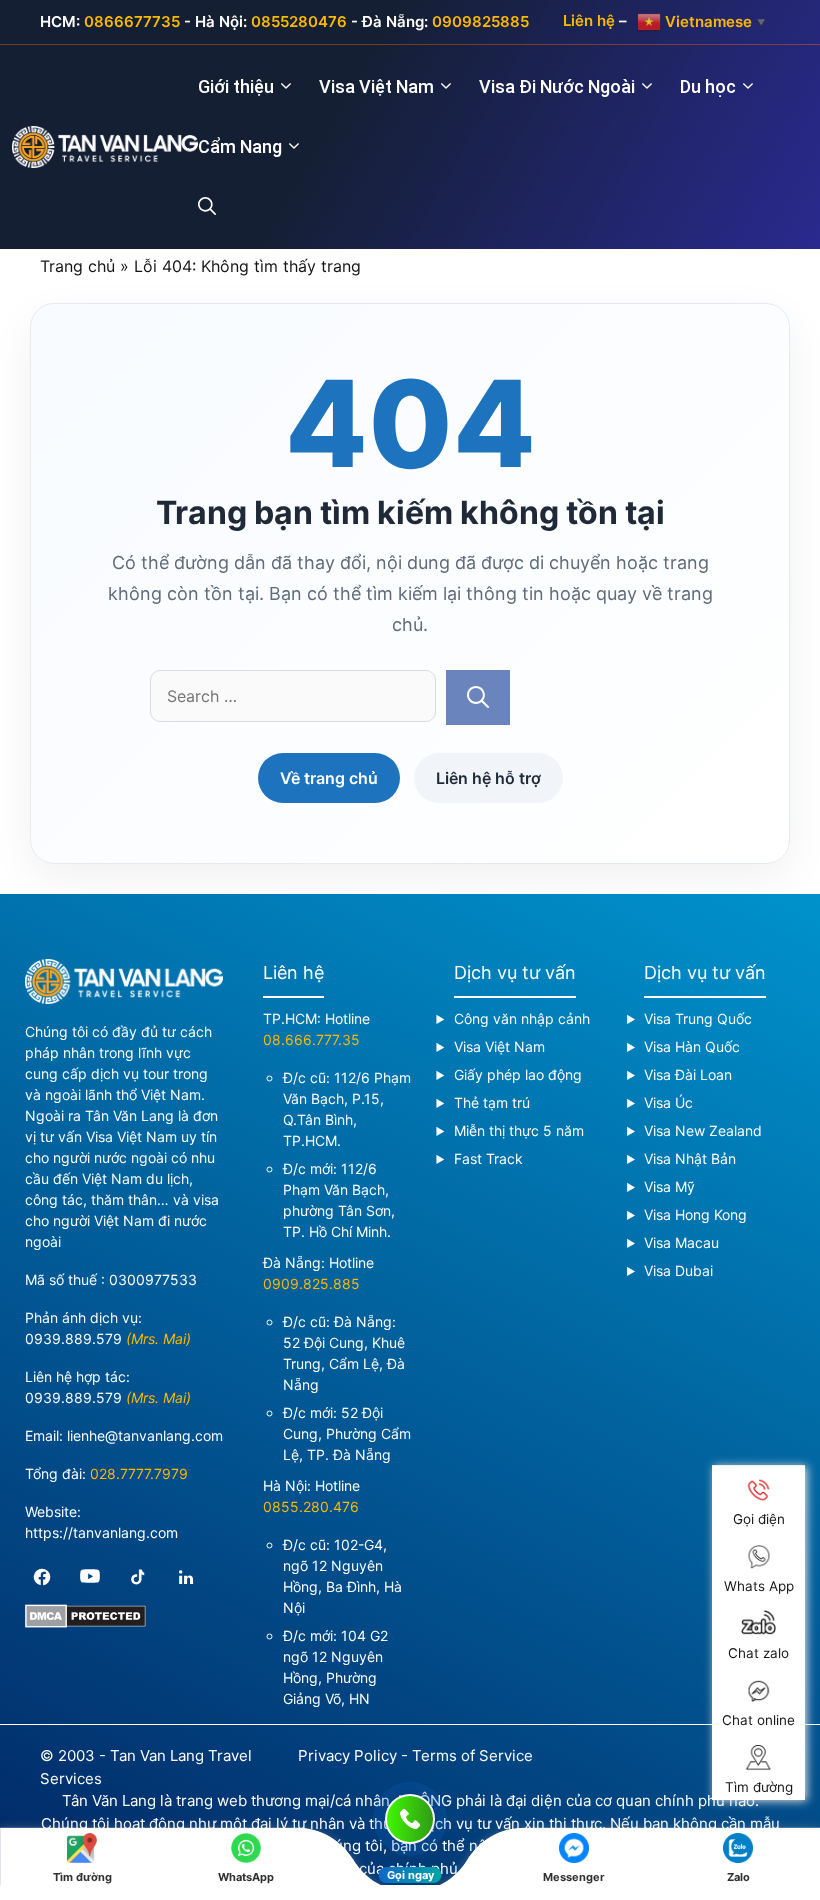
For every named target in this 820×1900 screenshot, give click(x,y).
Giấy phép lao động (518, 1074)
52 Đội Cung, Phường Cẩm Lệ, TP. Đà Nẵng (347, 1433)
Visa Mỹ (669, 1186)
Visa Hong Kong (695, 1214)
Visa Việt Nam (376, 86)
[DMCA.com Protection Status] (85, 1622)
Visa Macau (681, 1242)
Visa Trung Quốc (698, 1018)
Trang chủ (77, 266)
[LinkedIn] (186, 1577)
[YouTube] (90, 1577)
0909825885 (480, 21)
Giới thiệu (236, 86)
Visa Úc (668, 1102)
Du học (708, 86)
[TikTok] (138, 1577)
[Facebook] (42, 1577)
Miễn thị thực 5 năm (519, 1130)
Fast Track (488, 1158)
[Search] (478, 697)
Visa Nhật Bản (690, 1158)
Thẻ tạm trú (492, 1102)
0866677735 (132, 21)
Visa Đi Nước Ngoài (557, 86)
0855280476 (299, 21)
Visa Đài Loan (688, 1074)
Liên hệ (589, 20)
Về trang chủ (329, 778)
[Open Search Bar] (219, 207)
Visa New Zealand (703, 1130)
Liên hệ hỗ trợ (488, 778)
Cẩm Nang (240, 146)
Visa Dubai (678, 1270)
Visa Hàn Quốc (692, 1046)
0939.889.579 (73, 1338)
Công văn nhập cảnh (522, 1018)
